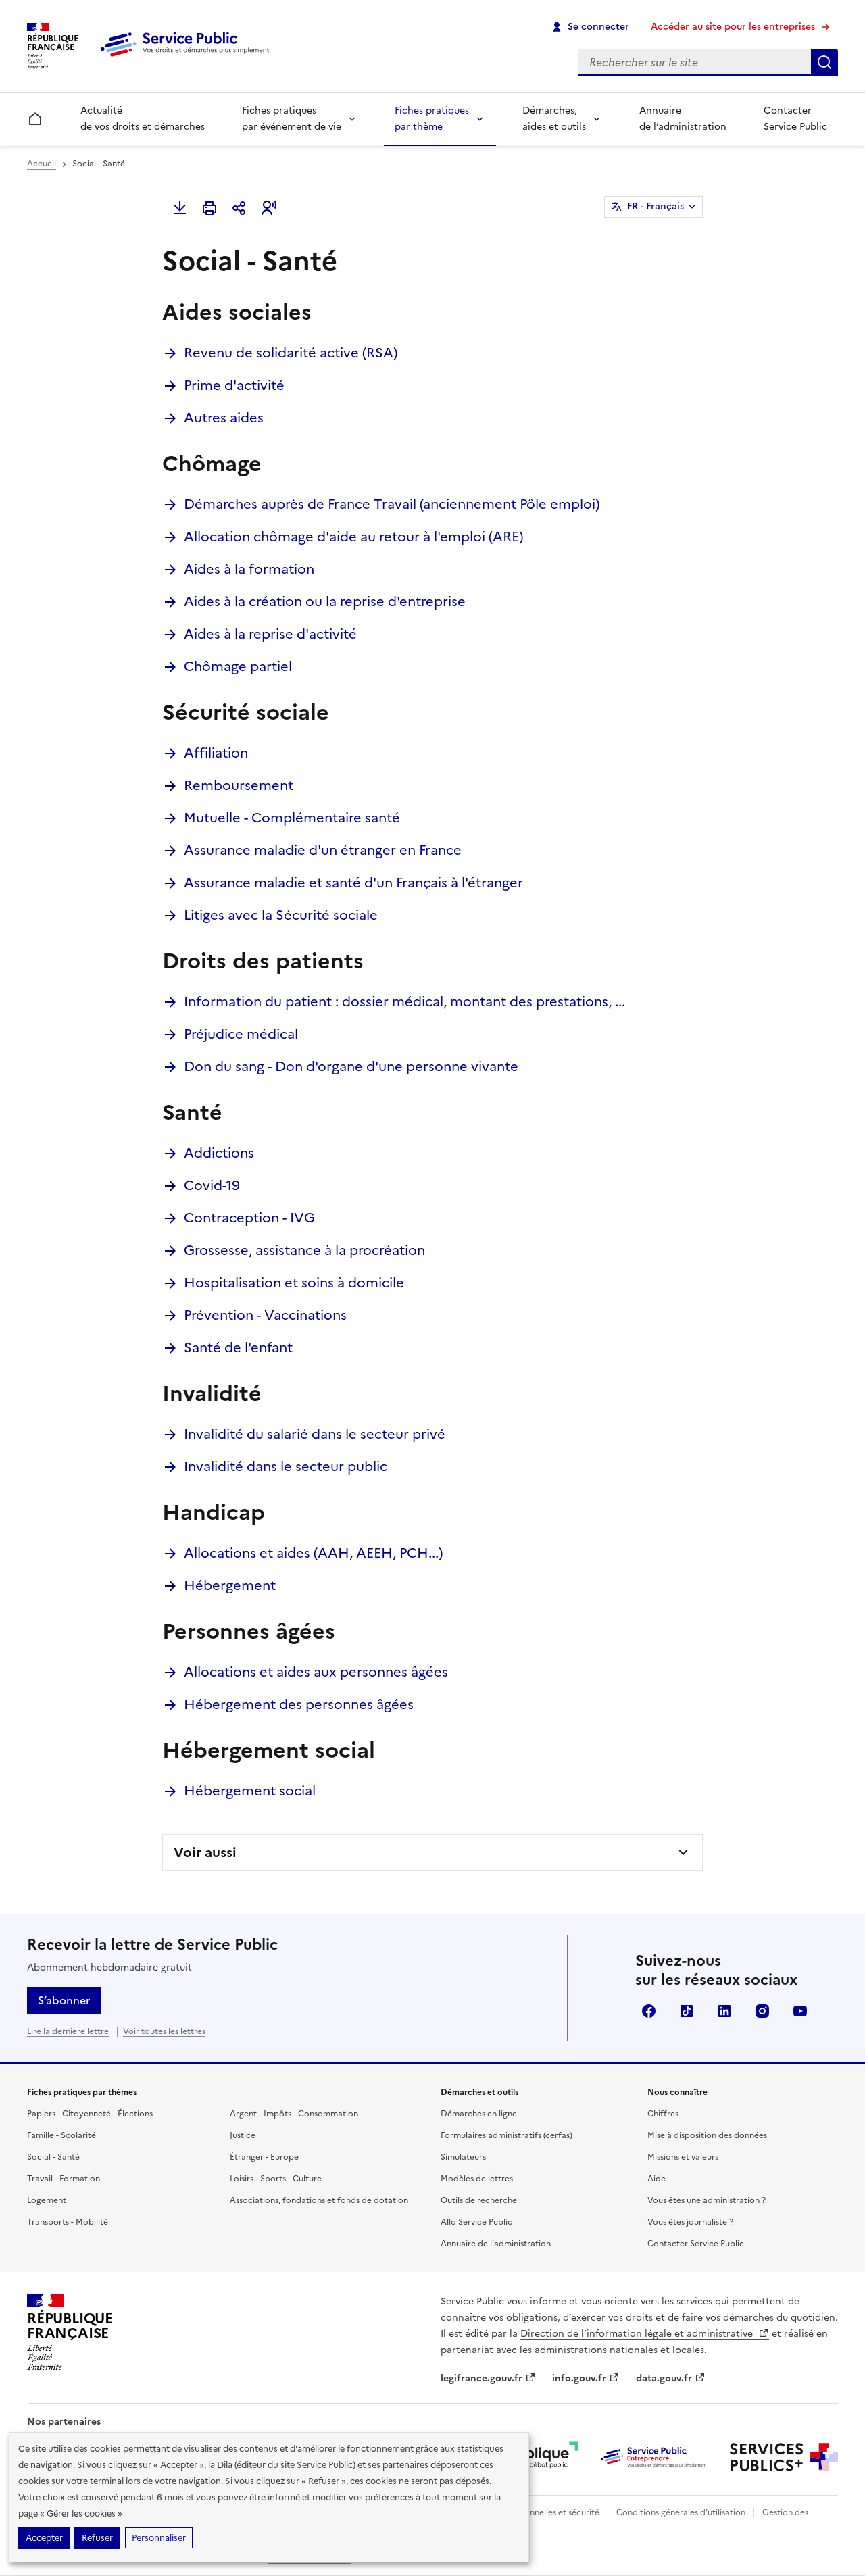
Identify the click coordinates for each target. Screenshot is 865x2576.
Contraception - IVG (249, 1218)
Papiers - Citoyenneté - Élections (90, 2114)
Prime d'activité (234, 385)
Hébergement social (250, 1791)
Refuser (97, 2538)
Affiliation (216, 753)
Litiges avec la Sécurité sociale (281, 915)
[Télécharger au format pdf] (180, 208)
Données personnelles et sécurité (535, 2512)
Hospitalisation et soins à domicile (294, 1283)
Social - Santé (53, 2157)
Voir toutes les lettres (164, 2031)
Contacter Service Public (795, 119)
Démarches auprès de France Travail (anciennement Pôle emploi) (392, 504)
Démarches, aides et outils (554, 119)
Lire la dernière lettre (68, 2031)
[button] (269, 208)
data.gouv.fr (664, 2378)
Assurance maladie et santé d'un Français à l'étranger (353, 883)
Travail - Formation (64, 2179)
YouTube (800, 2011)
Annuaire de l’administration (683, 119)
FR (656, 206)
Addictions (219, 1153)
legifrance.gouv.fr (481, 2378)
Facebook (649, 2011)
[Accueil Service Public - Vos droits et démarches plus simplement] (188, 57)
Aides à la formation (249, 569)
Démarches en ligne (479, 2114)
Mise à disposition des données (707, 2135)
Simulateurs (463, 2157)
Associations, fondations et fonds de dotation (319, 2200)
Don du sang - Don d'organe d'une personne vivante (351, 1066)
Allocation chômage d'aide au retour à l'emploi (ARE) (353, 537)
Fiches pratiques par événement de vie (292, 119)
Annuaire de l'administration (496, 2244)
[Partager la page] (239, 208)
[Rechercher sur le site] (824, 62)
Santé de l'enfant (238, 1347)
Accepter (44, 2538)
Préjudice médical (241, 1034)
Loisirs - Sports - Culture (276, 2179)
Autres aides (224, 418)
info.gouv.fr (579, 2378)
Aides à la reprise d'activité (270, 634)
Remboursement (239, 785)
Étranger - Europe (264, 2157)
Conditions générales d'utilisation (681, 2512)
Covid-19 (212, 1185)
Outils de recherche (479, 2200)
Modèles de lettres (477, 2179)
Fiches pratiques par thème (432, 119)
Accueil (42, 164)
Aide (657, 2179)
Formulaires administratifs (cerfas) (506, 2135)
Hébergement (230, 1585)
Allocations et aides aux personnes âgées (316, 1672)
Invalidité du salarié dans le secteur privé (315, 1434)
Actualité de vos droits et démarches (143, 119)
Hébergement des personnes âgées (299, 1704)
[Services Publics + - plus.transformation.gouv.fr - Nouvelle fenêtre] (784, 2457)
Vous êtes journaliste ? (690, 2222)
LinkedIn (724, 2011)
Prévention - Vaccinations (265, 1315)
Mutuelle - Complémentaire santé (292, 818)
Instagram (762, 2011)
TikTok (687, 2011)
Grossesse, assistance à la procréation (304, 1250)
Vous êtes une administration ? (707, 2200)
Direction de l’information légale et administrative (638, 2334)
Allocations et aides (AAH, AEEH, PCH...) (313, 1553)
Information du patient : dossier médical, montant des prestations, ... (404, 1001)
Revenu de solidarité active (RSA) (291, 353)
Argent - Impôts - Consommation (294, 2114)
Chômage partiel (238, 666)
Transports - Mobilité (68, 2222)
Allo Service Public (476, 2222)
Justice (243, 2135)
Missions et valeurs (683, 2157)
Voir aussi (205, 1852)
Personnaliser (159, 2538)
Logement (47, 2200)
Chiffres (663, 2114)
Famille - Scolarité (61, 2135)
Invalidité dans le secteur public (286, 1466)
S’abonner (64, 2000)
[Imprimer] (209, 208)
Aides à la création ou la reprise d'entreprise (325, 601)
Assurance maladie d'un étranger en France (323, 850)
